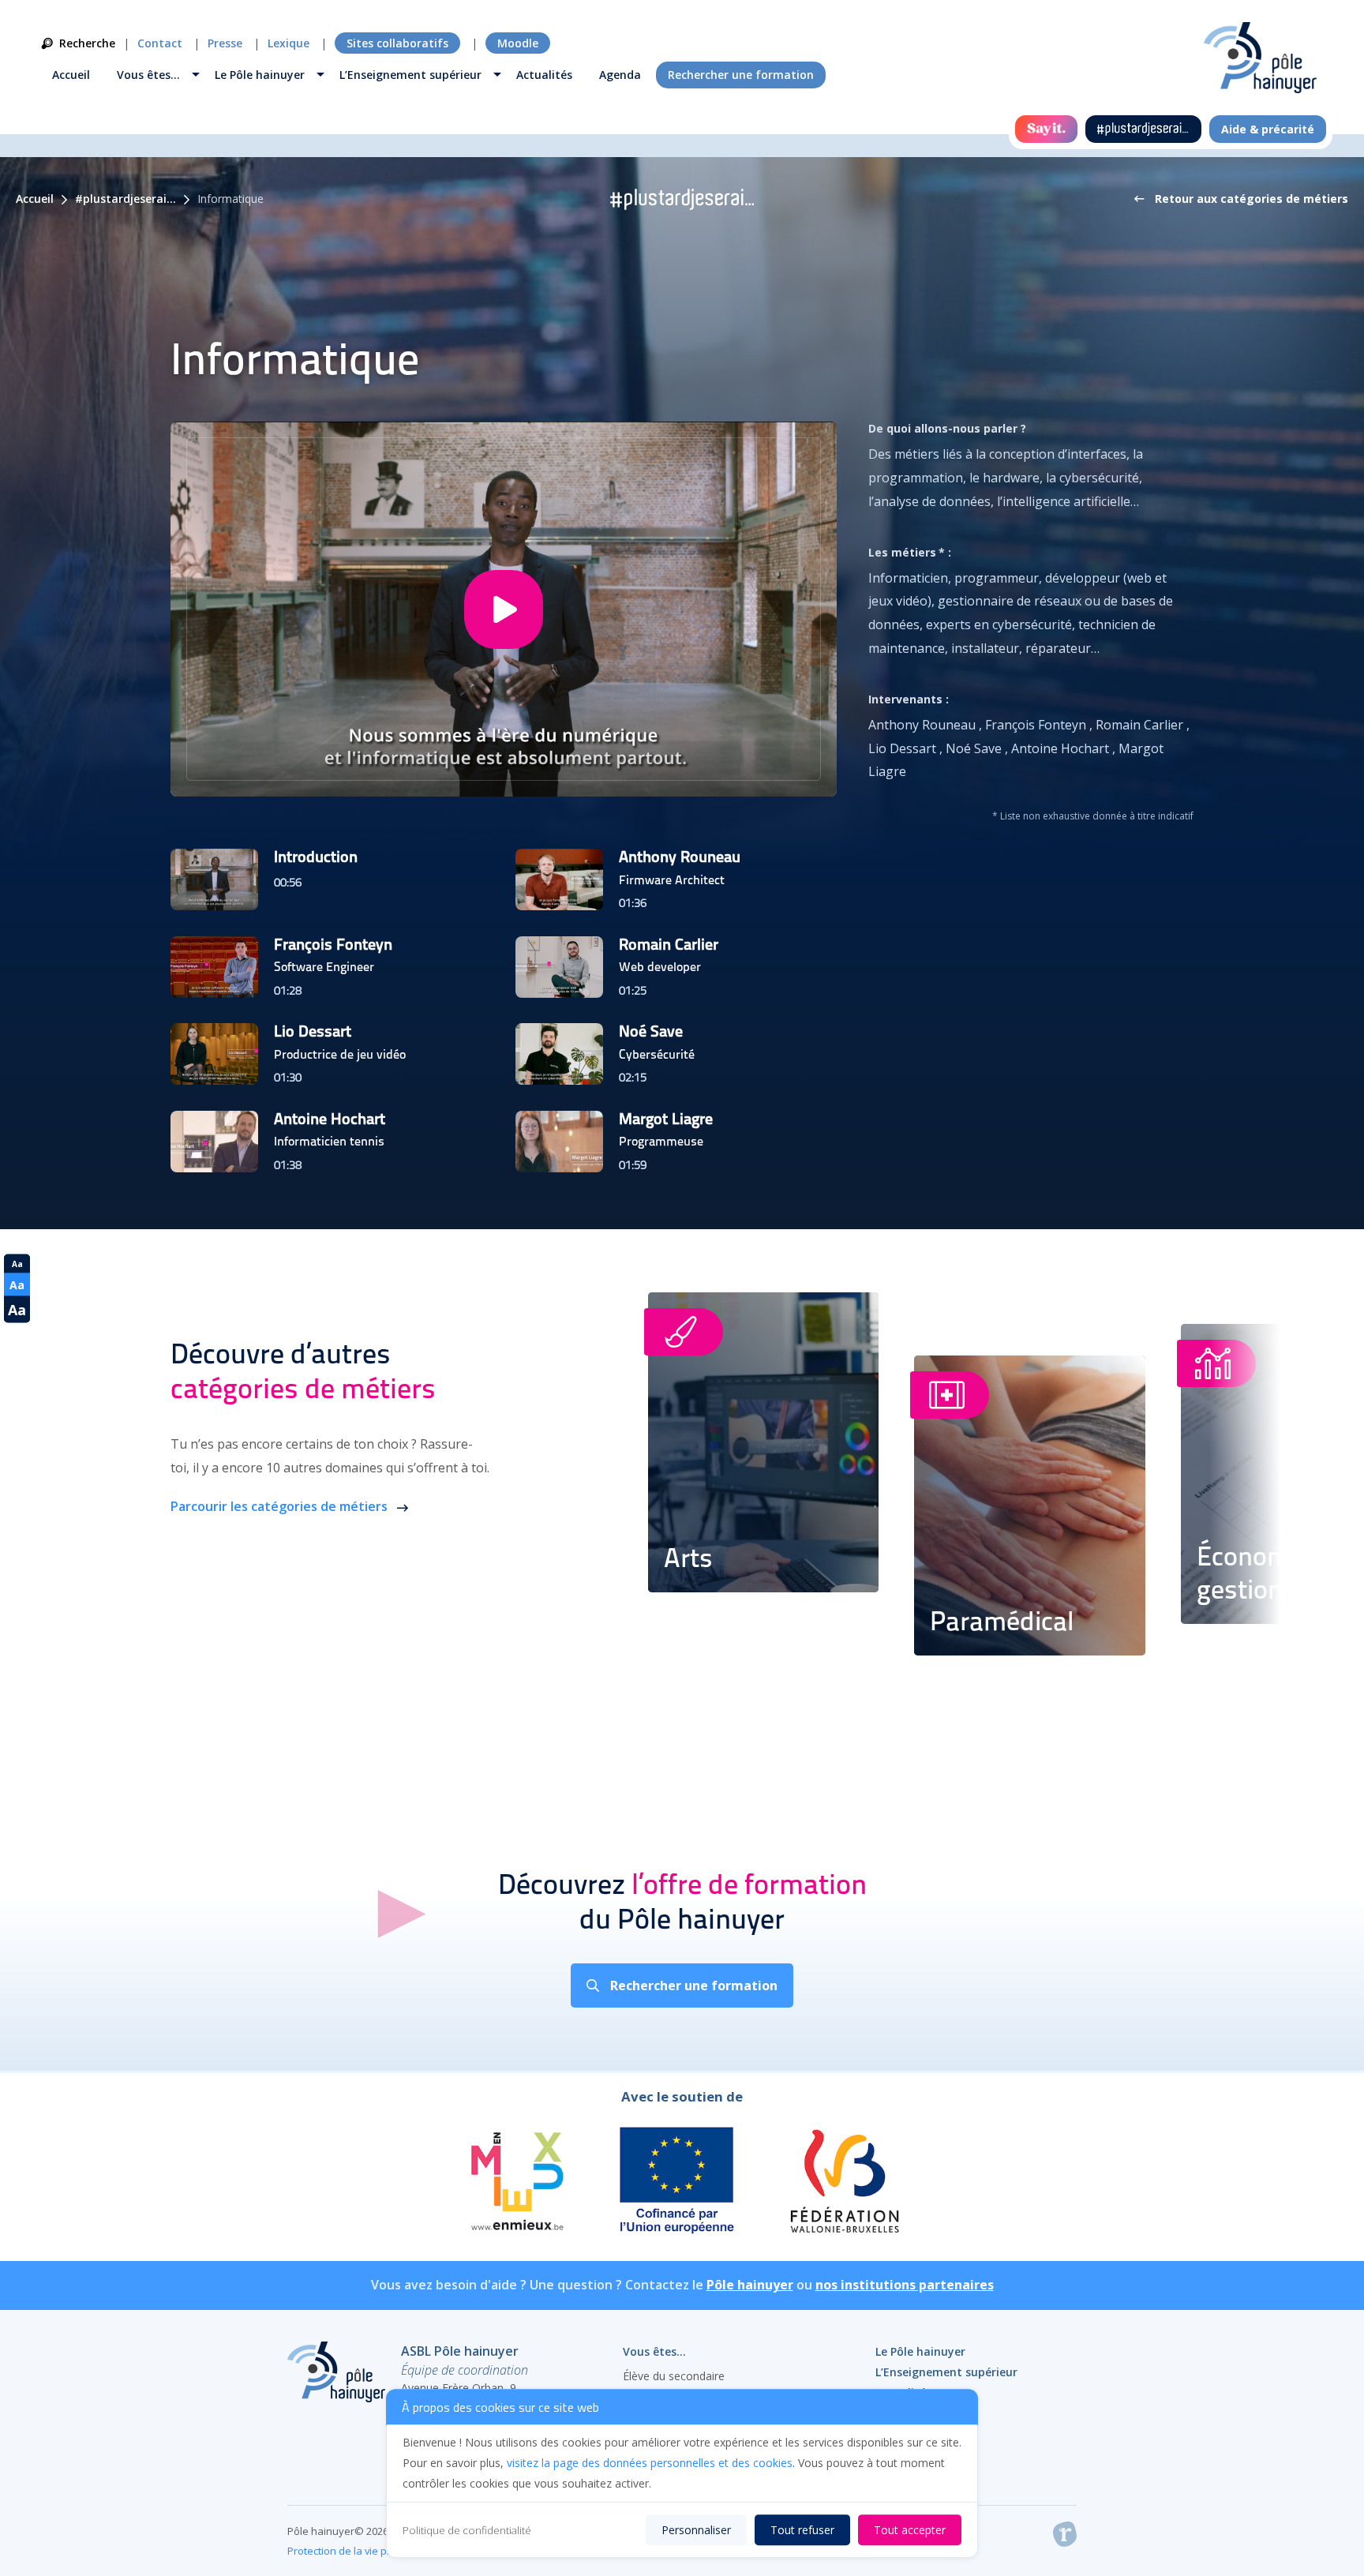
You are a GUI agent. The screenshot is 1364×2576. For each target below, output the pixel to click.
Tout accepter (910, 2530)
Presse (225, 43)
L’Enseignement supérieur (410, 75)
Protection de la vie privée (349, 2551)
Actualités (544, 75)
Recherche (87, 43)
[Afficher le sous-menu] (196, 77)
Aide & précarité (1268, 129)
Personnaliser (696, 2530)
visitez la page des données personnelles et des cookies (650, 2463)
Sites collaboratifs (397, 43)
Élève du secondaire (674, 2376)
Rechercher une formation (741, 75)
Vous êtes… (148, 75)
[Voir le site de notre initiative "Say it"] (1046, 129)
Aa (17, 1263)
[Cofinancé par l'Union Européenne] (677, 2183)
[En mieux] (516, 2183)
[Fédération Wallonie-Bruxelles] (843, 2183)
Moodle (518, 43)
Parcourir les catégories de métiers (281, 1506)
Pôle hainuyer (750, 2285)
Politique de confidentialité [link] (467, 2530)
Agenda (620, 75)
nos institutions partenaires (905, 2285)
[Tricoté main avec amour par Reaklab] (1065, 2537)
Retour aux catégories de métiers (1250, 199)
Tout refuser (802, 2530)
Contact (160, 43)
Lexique (289, 43)
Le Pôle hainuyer (260, 75)
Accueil (71, 75)
